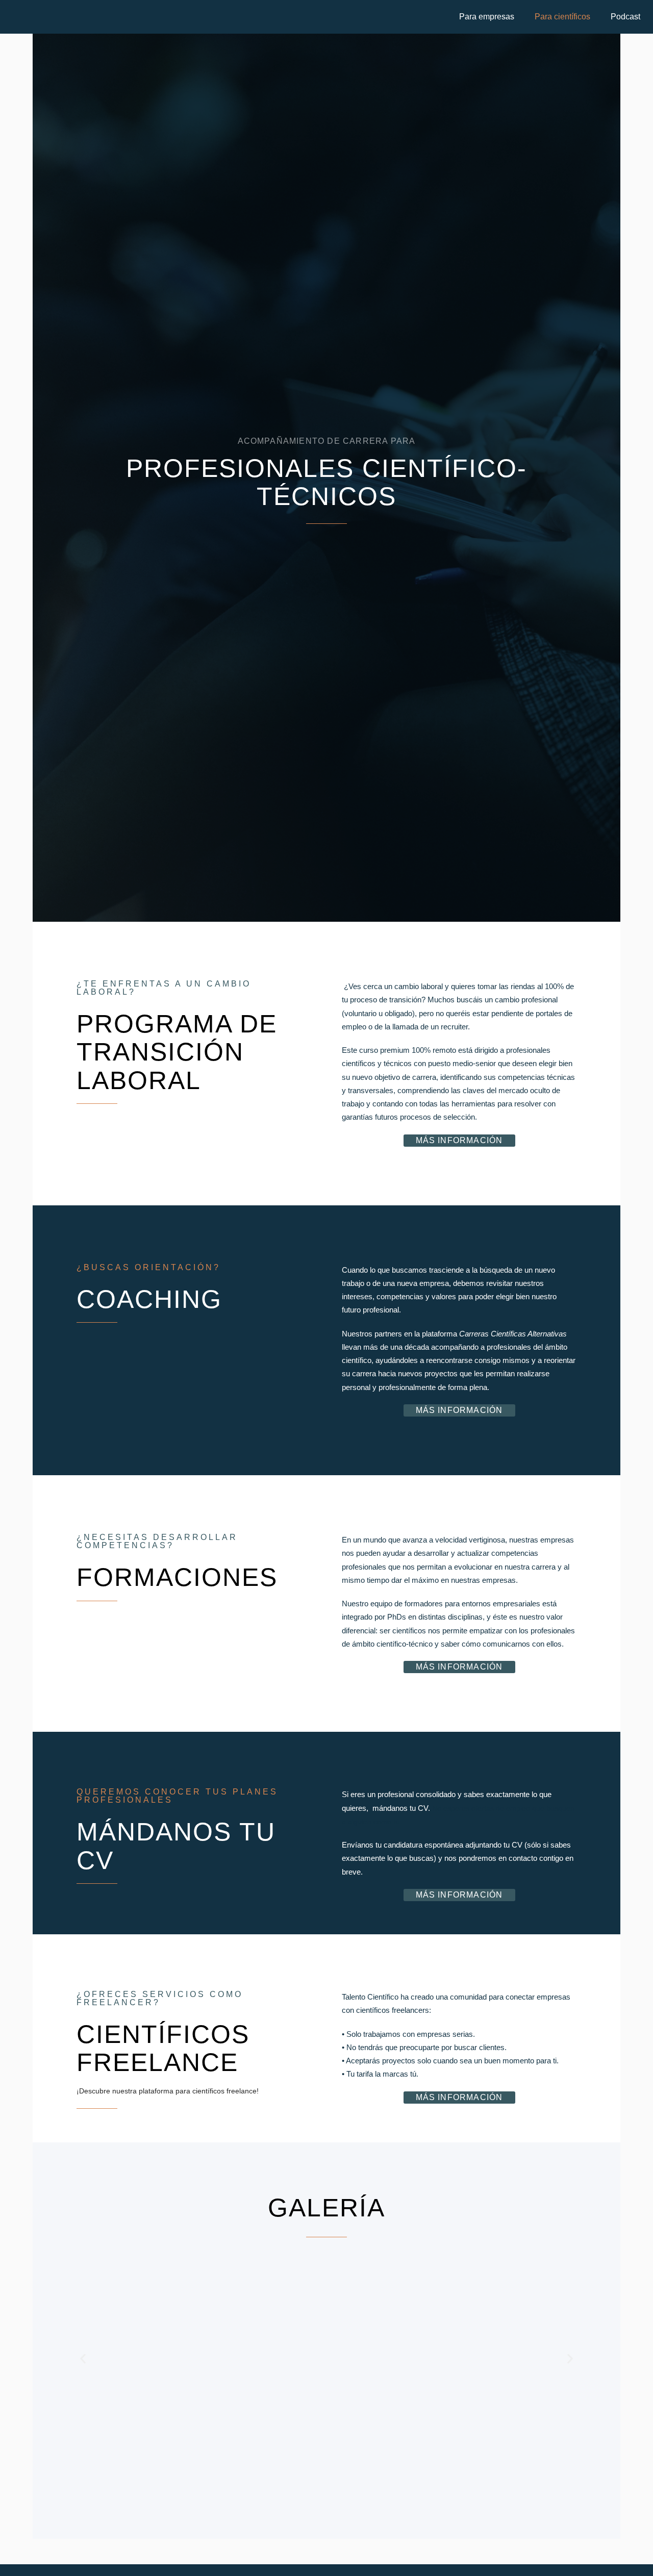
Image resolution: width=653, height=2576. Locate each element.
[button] (489, 17)
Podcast (625, 17)
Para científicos (562, 17)
